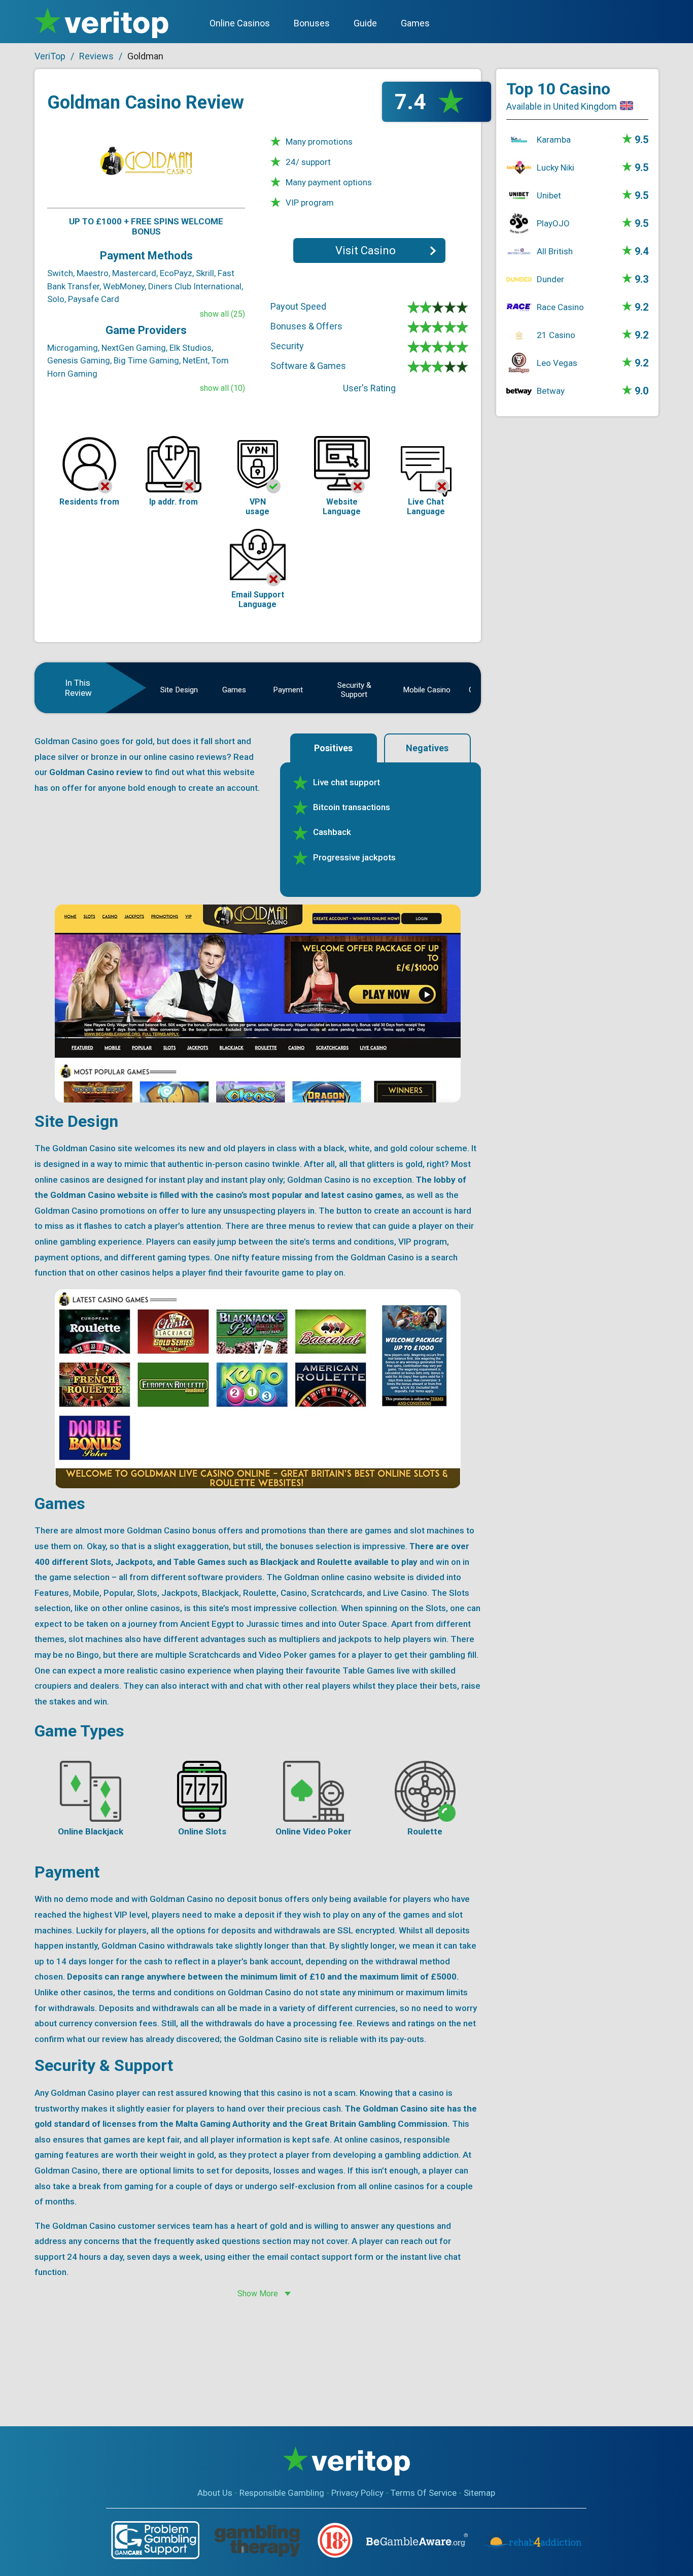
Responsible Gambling (282, 2493)
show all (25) (222, 314)
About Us (215, 2493)
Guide (365, 23)
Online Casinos (240, 23)
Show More (258, 2294)
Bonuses (312, 23)
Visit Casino (366, 250)
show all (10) (222, 388)
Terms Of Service (424, 2493)
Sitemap (479, 2493)
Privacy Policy (357, 2493)
